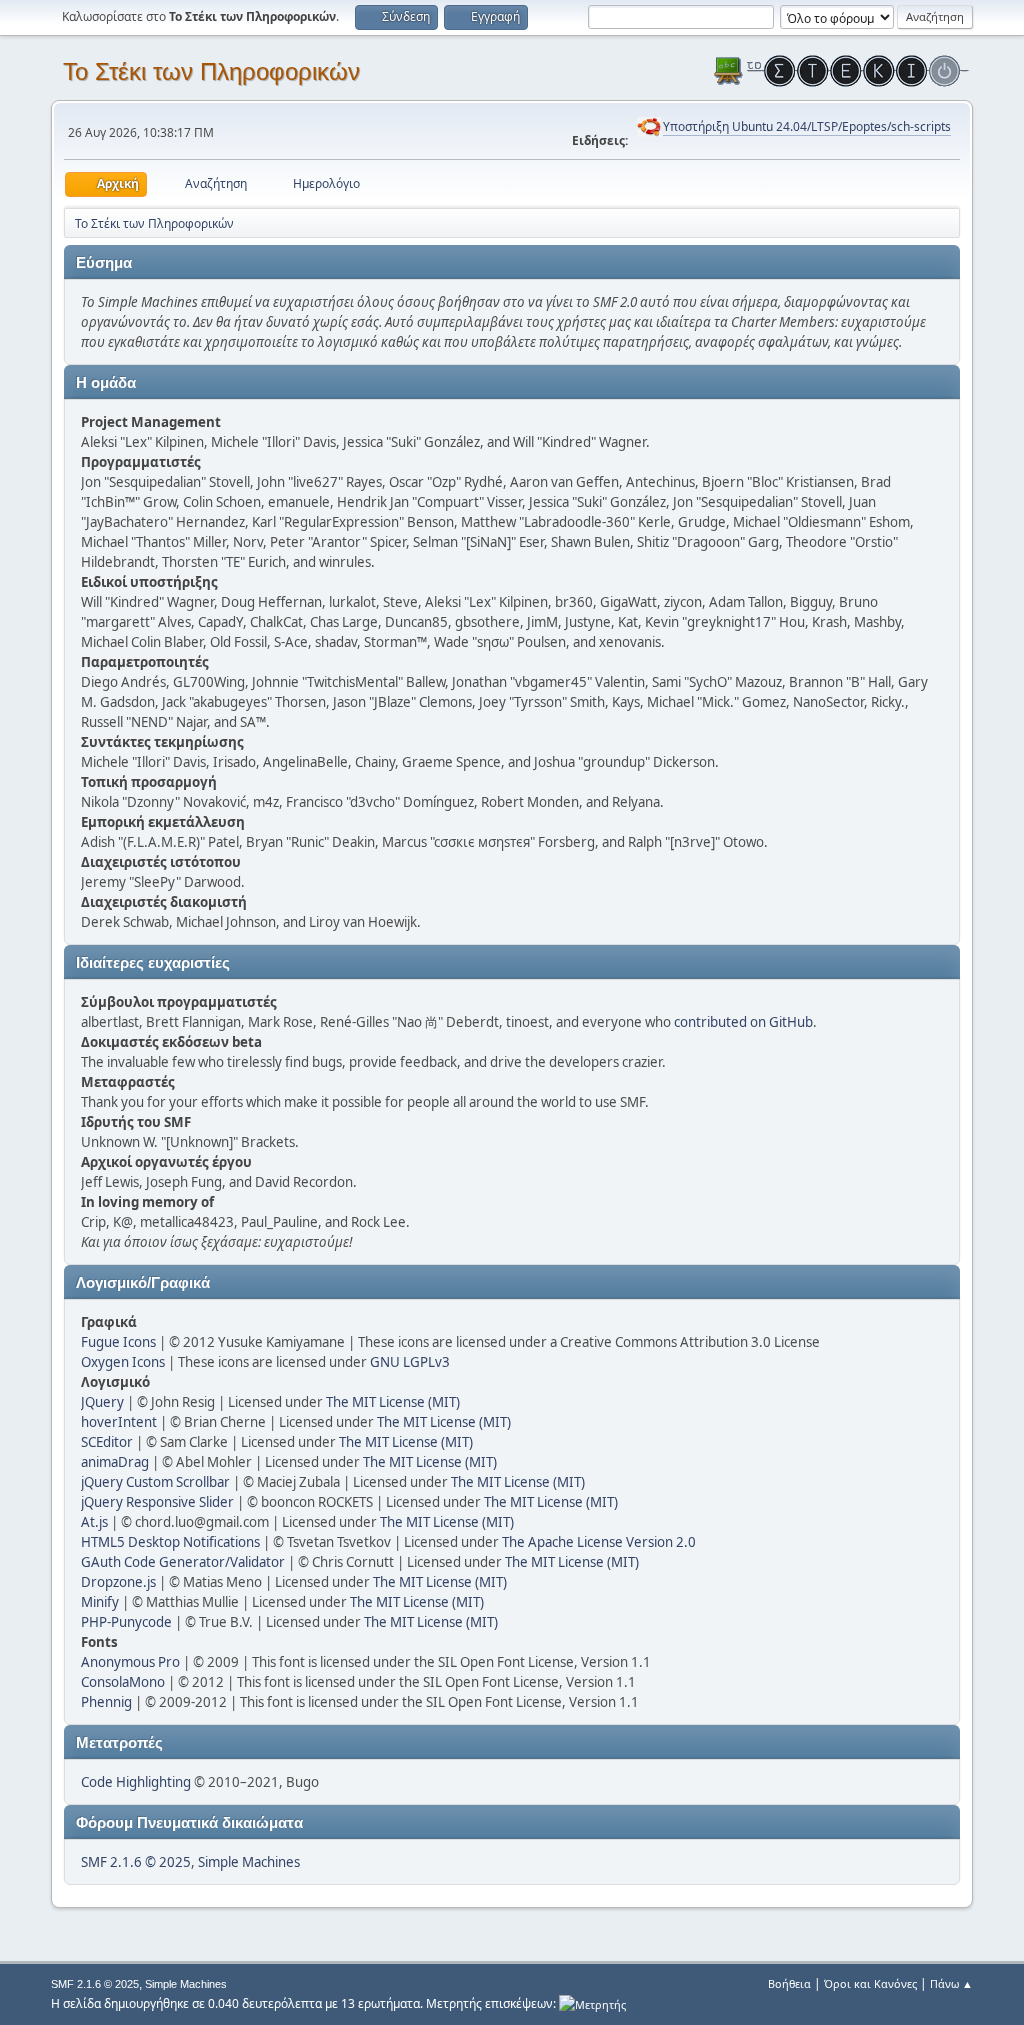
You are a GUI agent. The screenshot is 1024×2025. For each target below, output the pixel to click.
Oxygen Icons (123, 1362)
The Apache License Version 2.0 (599, 1542)
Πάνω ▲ (951, 1983)
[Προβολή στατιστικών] (592, 2003)
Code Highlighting (136, 1782)
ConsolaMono (123, 1682)
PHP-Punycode (126, 1622)
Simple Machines (249, 1862)
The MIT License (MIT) (393, 1402)
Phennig (106, 1702)
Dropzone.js (118, 1582)
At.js (94, 1522)
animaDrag (115, 1462)
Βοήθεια (789, 1983)
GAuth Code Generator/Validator (183, 1562)
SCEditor (107, 1442)
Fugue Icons (118, 1342)
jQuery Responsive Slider (157, 1502)
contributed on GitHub (743, 1022)
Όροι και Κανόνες (870, 1983)
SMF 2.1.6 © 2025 (136, 1862)
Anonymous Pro (130, 1662)
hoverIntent (119, 1422)
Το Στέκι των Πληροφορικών (211, 71)
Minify (100, 1602)
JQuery (102, 1402)
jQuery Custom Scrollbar (155, 1482)
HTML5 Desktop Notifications (170, 1542)
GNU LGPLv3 (410, 1362)
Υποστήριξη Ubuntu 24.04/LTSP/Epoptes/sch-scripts (807, 126)
